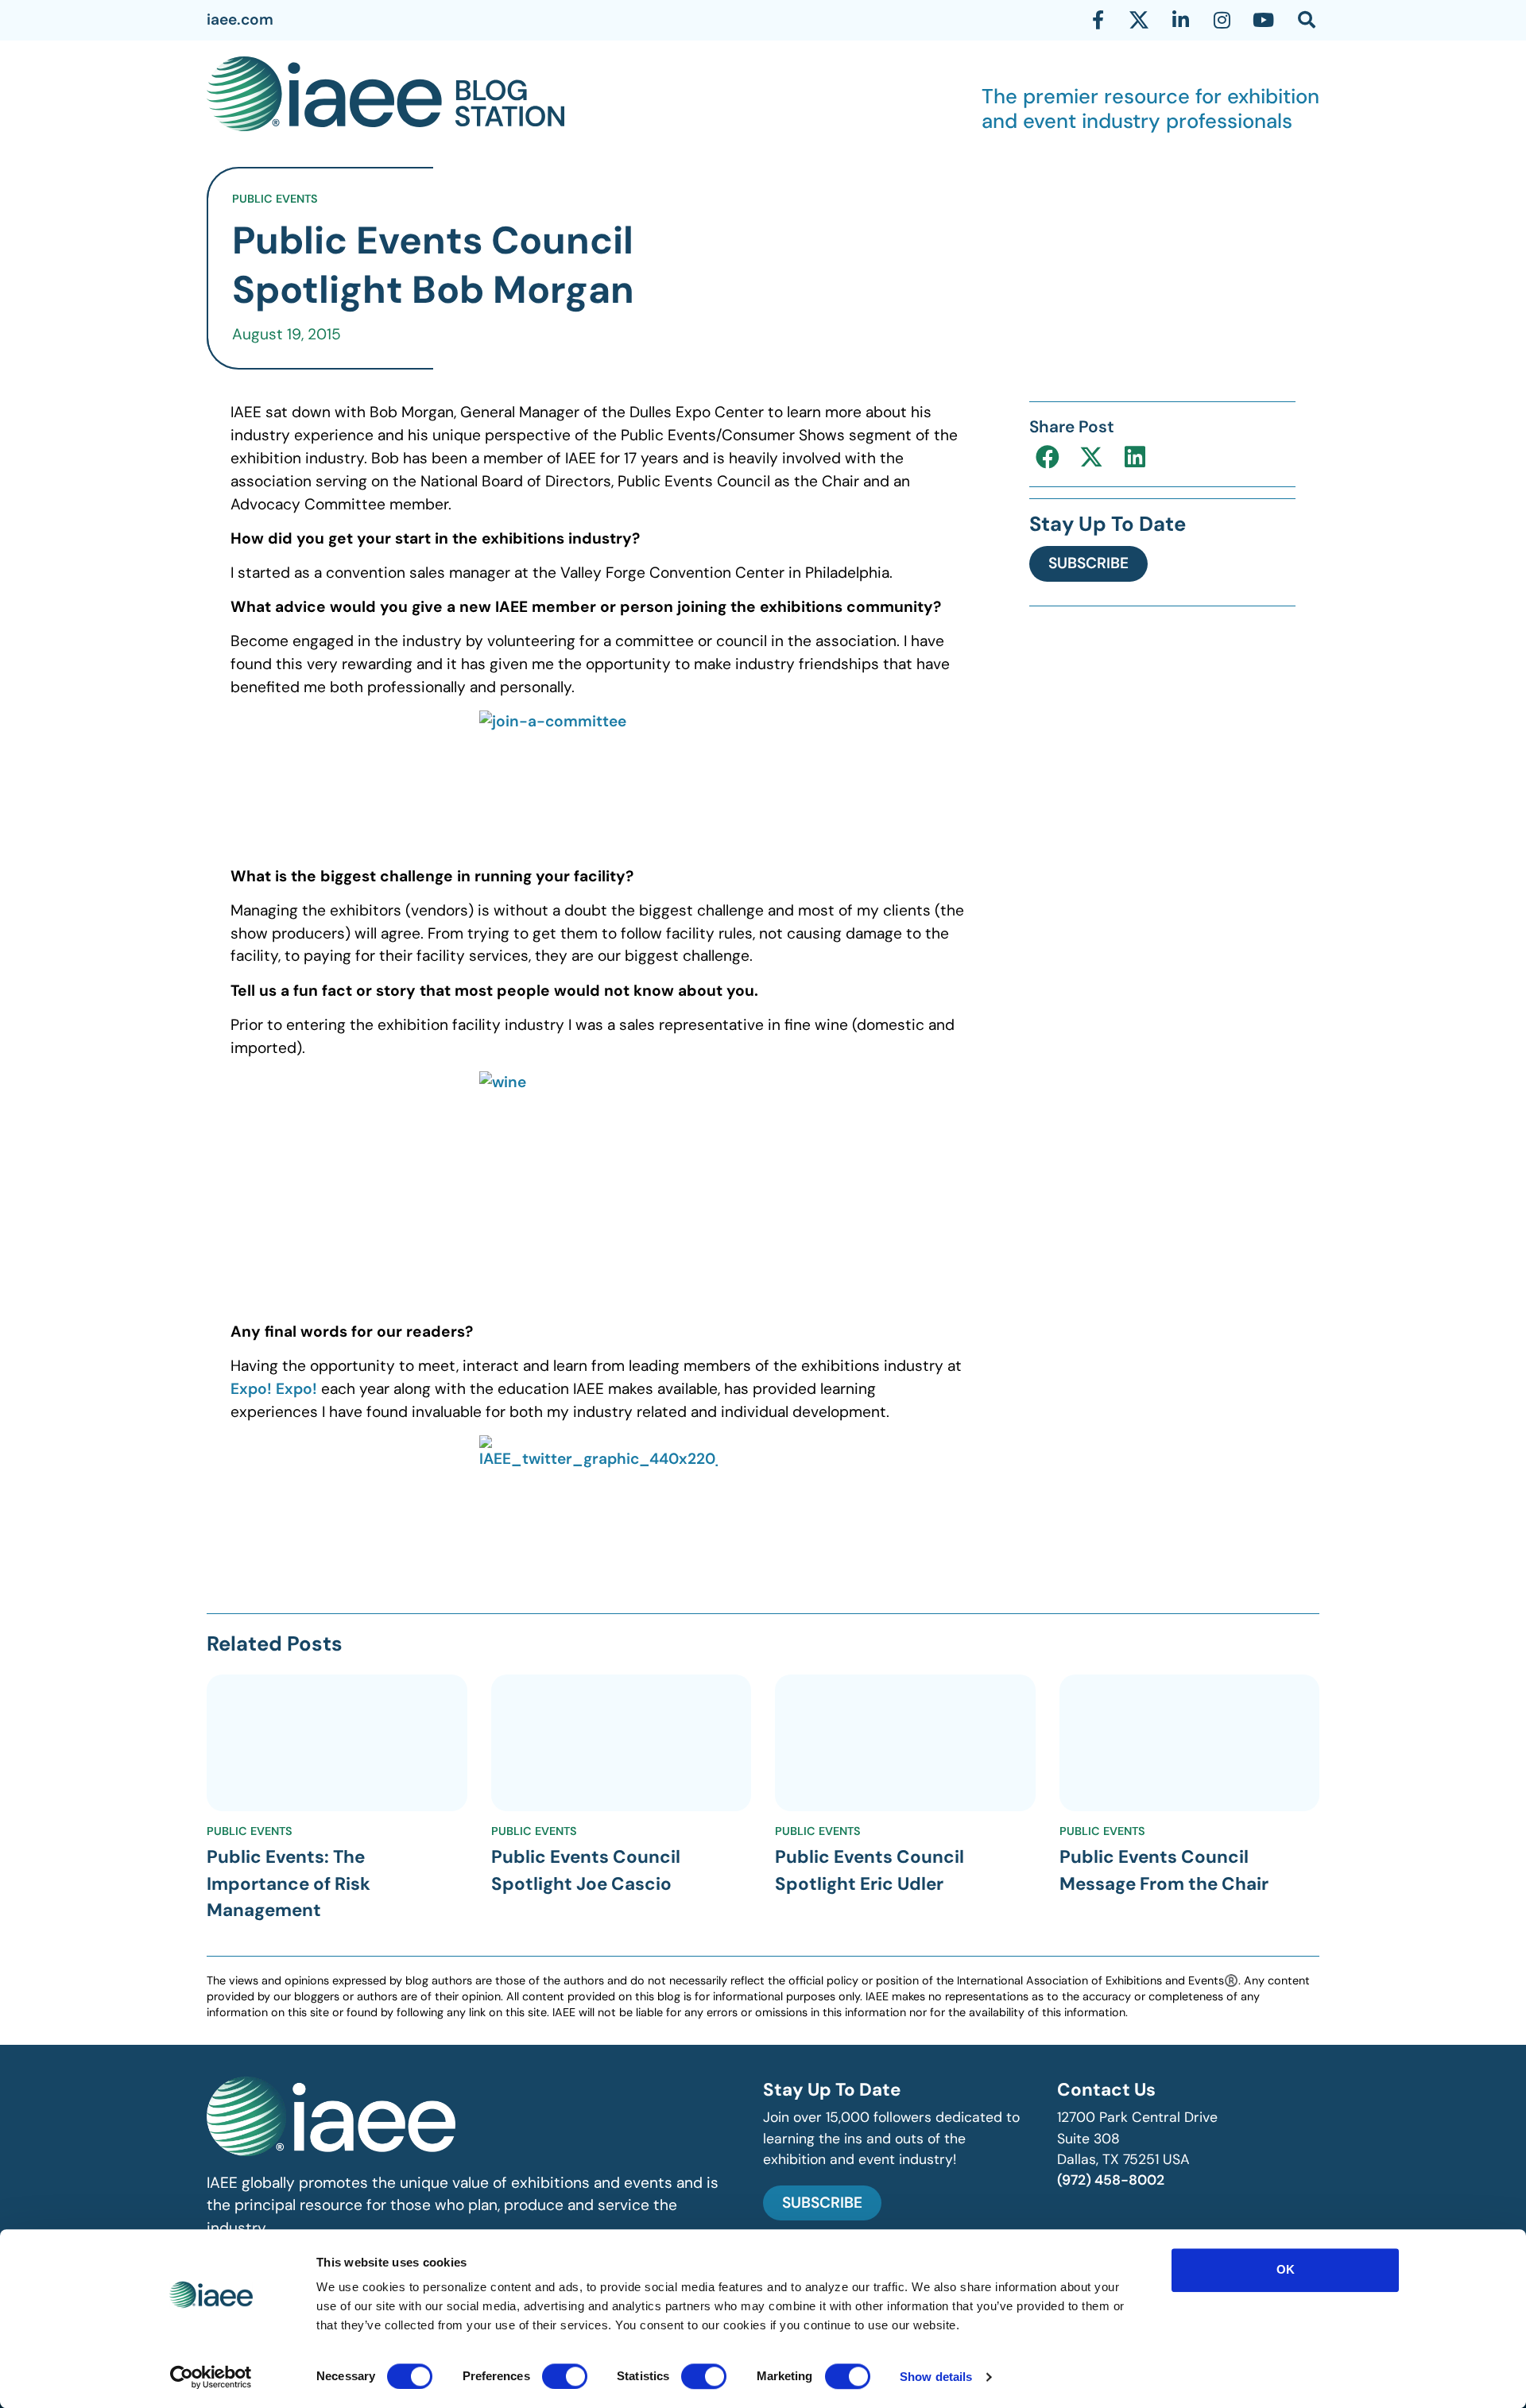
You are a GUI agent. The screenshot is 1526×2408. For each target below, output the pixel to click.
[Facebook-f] (1098, 20)
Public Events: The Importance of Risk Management (289, 1883)
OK (1286, 2269)
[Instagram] (1222, 20)
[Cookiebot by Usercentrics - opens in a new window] (211, 2377)
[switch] (565, 2376)
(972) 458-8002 (1111, 2180)
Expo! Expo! (274, 1389)
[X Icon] (1139, 20)
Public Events (275, 199)
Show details (936, 2377)
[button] (1047, 457)
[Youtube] (1263, 20)
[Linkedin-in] (1180, 20)
